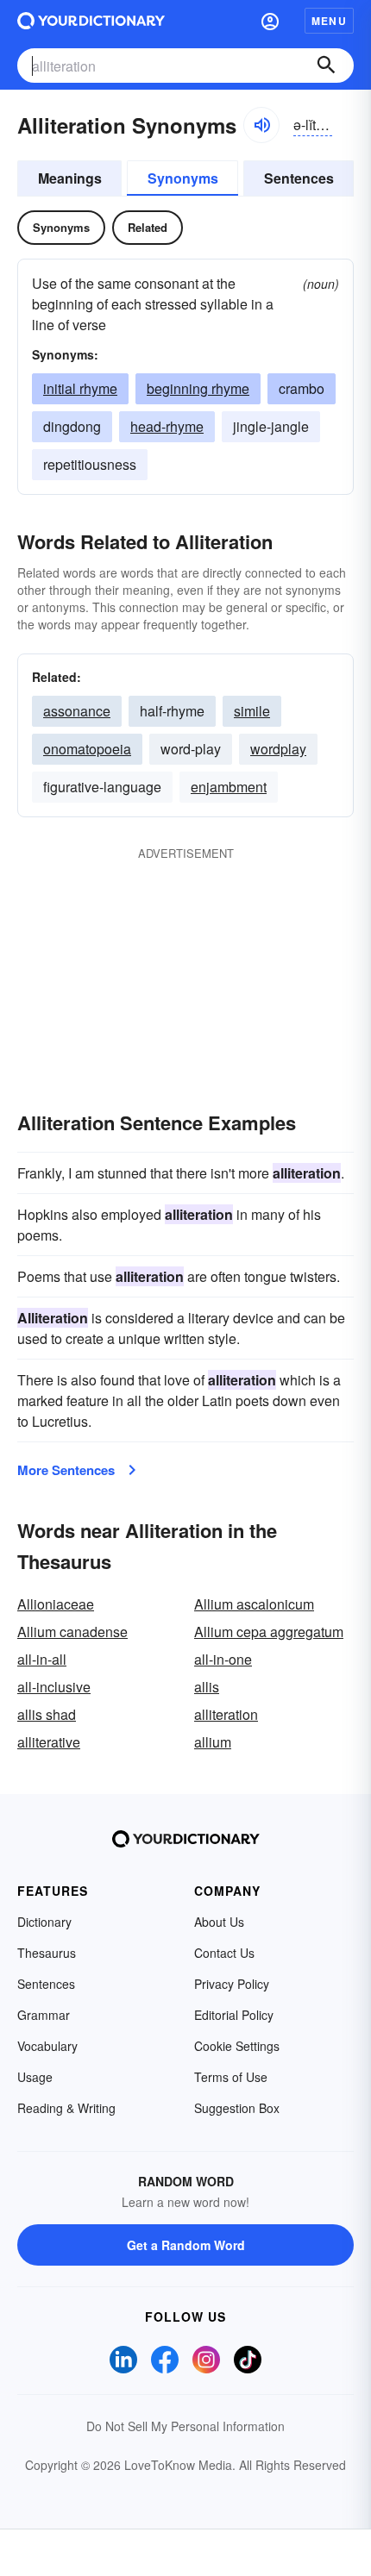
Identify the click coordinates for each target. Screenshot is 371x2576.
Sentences (299, 178)
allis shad (47, 1714)
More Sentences (66, 1470)
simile (252, 711)
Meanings (70, 178)
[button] (270, 21)
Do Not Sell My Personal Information (185, 2426)
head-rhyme (167, 426)
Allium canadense (72, 1632)
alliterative (49, 1742)
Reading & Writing (66, 2108)
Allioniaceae (56, 1604)
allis (207, 1687)
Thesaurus (47, 1953)
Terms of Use (231, 2077)
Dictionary (44, 1922)
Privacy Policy (232, 1984)
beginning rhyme (198, 388)
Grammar (44, 2015)
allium (213, 1742)
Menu (329, 21)
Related (148, 227)
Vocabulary (47, 2046)
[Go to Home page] (91, 21)
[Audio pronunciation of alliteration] (261, 125)
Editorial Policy (234, 2015)
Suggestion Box (237, 2108)
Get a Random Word (186, 2245)
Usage (35, 2077)
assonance (77, 711)
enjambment (229, 787)
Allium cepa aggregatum (269, 1632)
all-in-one (223, 1659)
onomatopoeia (87, 749)
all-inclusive (54, 1687)
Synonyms (183, 178)
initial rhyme (80, 388)
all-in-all (42, 1659)
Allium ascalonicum (254, 1604)
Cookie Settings (237, 2046)
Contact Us (224, 1953)
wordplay (278, 749)
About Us (219, 1922)
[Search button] (326, 66)
